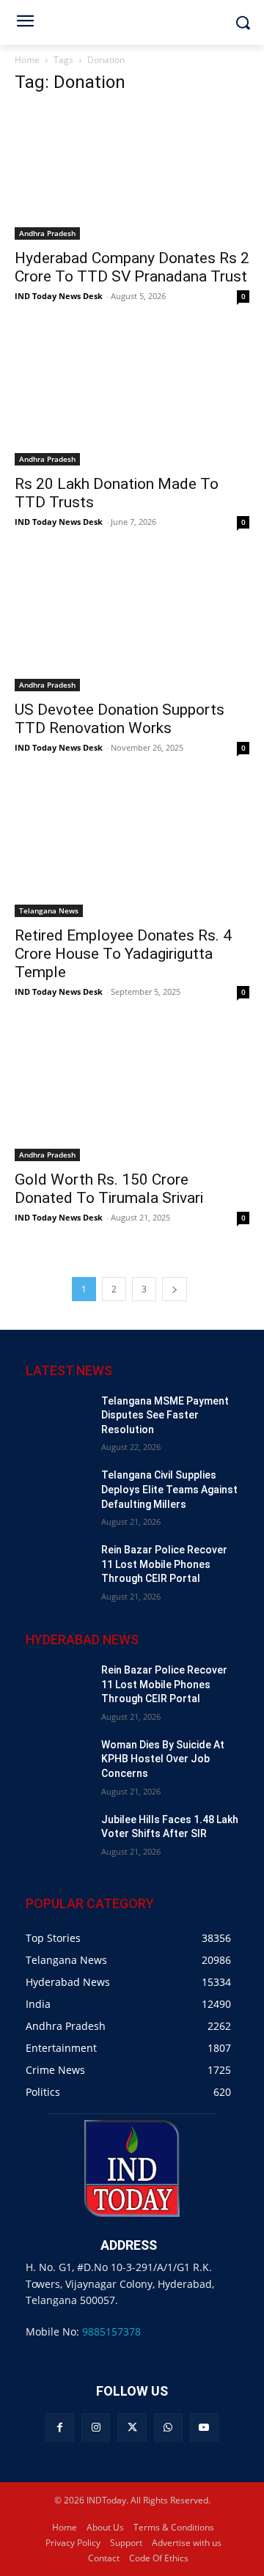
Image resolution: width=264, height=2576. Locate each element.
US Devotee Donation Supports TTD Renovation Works (120, 719)
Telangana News (49, 910)
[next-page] (175, 1289)
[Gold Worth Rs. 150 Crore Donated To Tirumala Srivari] (132, 1095)
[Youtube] (204, 2428)
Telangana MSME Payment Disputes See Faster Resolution (165, 1415)
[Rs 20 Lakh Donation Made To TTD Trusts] (132, 400)
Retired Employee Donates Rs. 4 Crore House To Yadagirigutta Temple (123, 954)
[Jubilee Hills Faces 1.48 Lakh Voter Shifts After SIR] (58, 1835)
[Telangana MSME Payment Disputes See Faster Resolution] (58, 1417)
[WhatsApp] (168, 2428)
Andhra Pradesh (47, 233)
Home (27, 60)
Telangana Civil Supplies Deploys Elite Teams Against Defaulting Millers (169, 1489)
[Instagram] (96, 2428)
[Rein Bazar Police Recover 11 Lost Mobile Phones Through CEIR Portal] (58, 1565)
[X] (132, 2428)
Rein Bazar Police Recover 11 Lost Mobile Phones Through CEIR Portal (164, 1564)
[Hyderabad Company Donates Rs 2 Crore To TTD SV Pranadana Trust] (132, 174)
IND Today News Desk (59, 296)
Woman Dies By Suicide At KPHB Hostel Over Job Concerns (163, 1759)
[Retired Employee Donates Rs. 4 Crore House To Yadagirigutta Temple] (132, 851)
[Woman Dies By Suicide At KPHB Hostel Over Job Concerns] (58, 1760)
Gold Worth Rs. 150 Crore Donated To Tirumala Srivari (109, 1189)
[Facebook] (60, 2428)
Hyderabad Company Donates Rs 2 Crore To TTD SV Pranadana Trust (132, 267)
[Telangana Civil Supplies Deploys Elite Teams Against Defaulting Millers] (58, 1491)
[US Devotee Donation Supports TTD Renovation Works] (132, 625)
